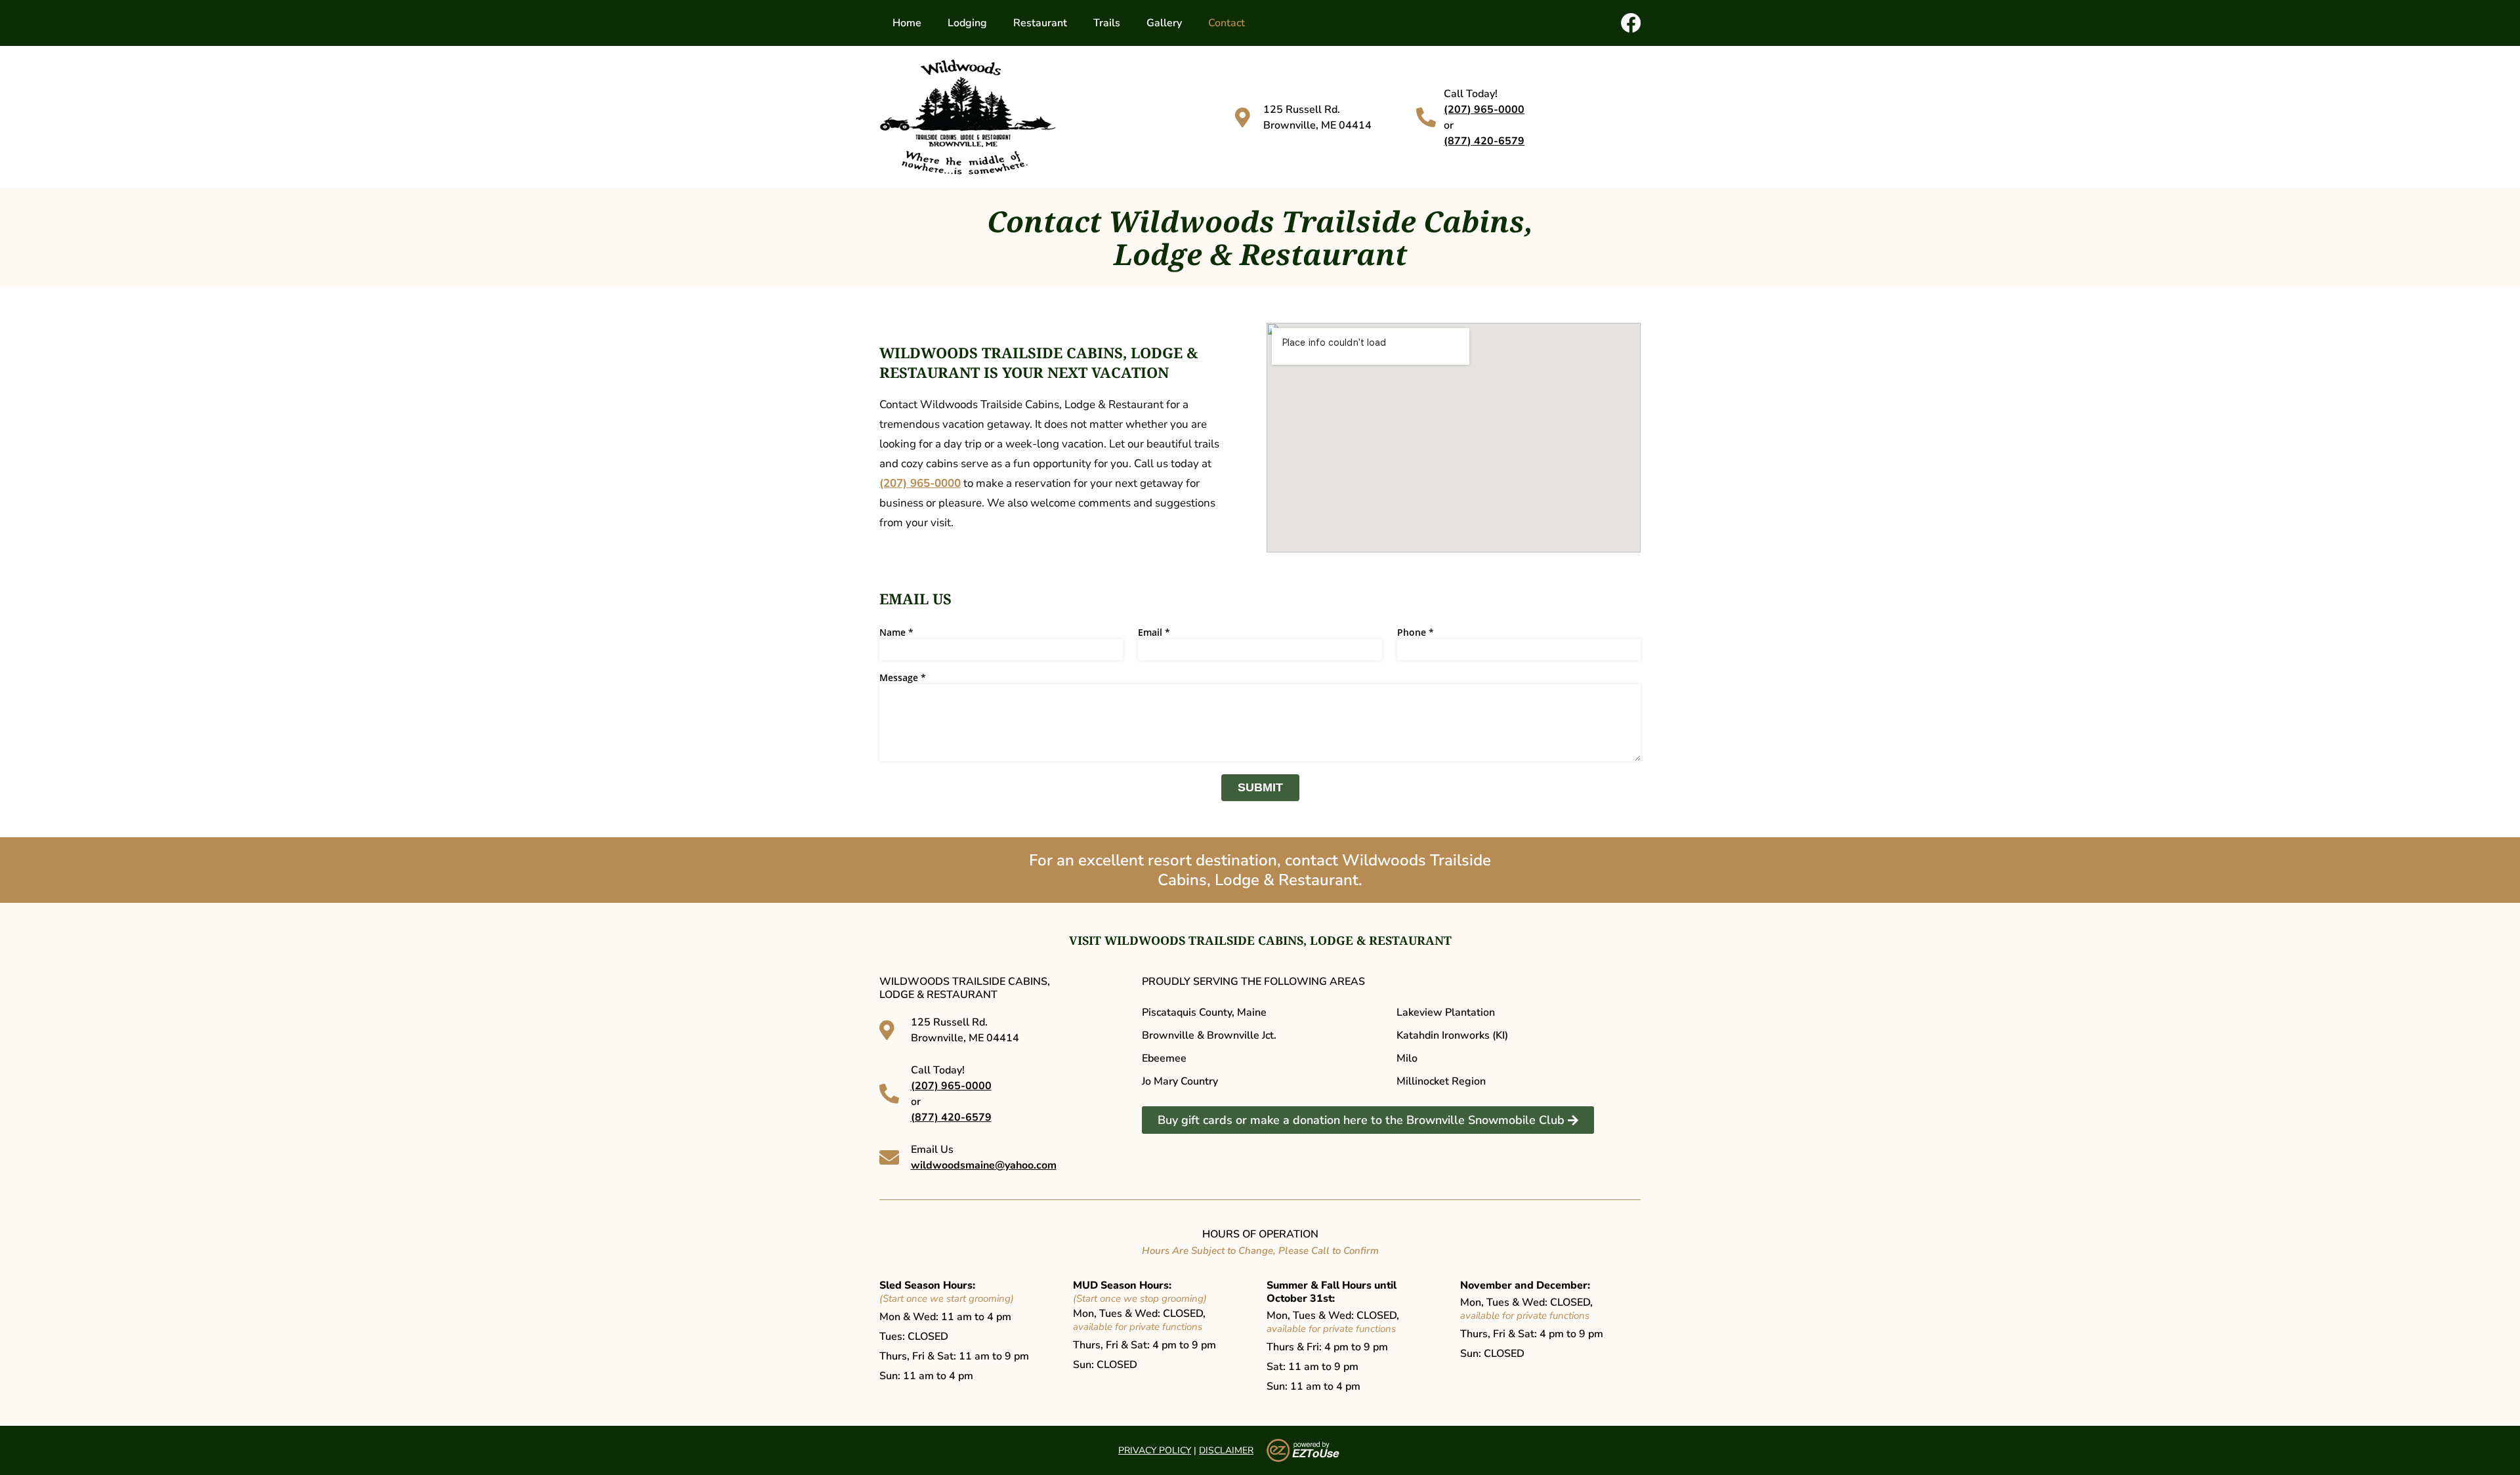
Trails (1107, 23)
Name (896, 633)
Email (1154, 633)
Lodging (967, 23)
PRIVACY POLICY (1155, 1450)
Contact (1227, 23)
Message (903, 678)
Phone (1416, 633)
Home (907, 23)
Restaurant (1040, 23)
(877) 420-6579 (1484, 141)
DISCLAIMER (1226, 1450)
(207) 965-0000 (1484, 110)
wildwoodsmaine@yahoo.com (984, 1165)
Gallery (1164, 23)
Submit (1260, 787)
